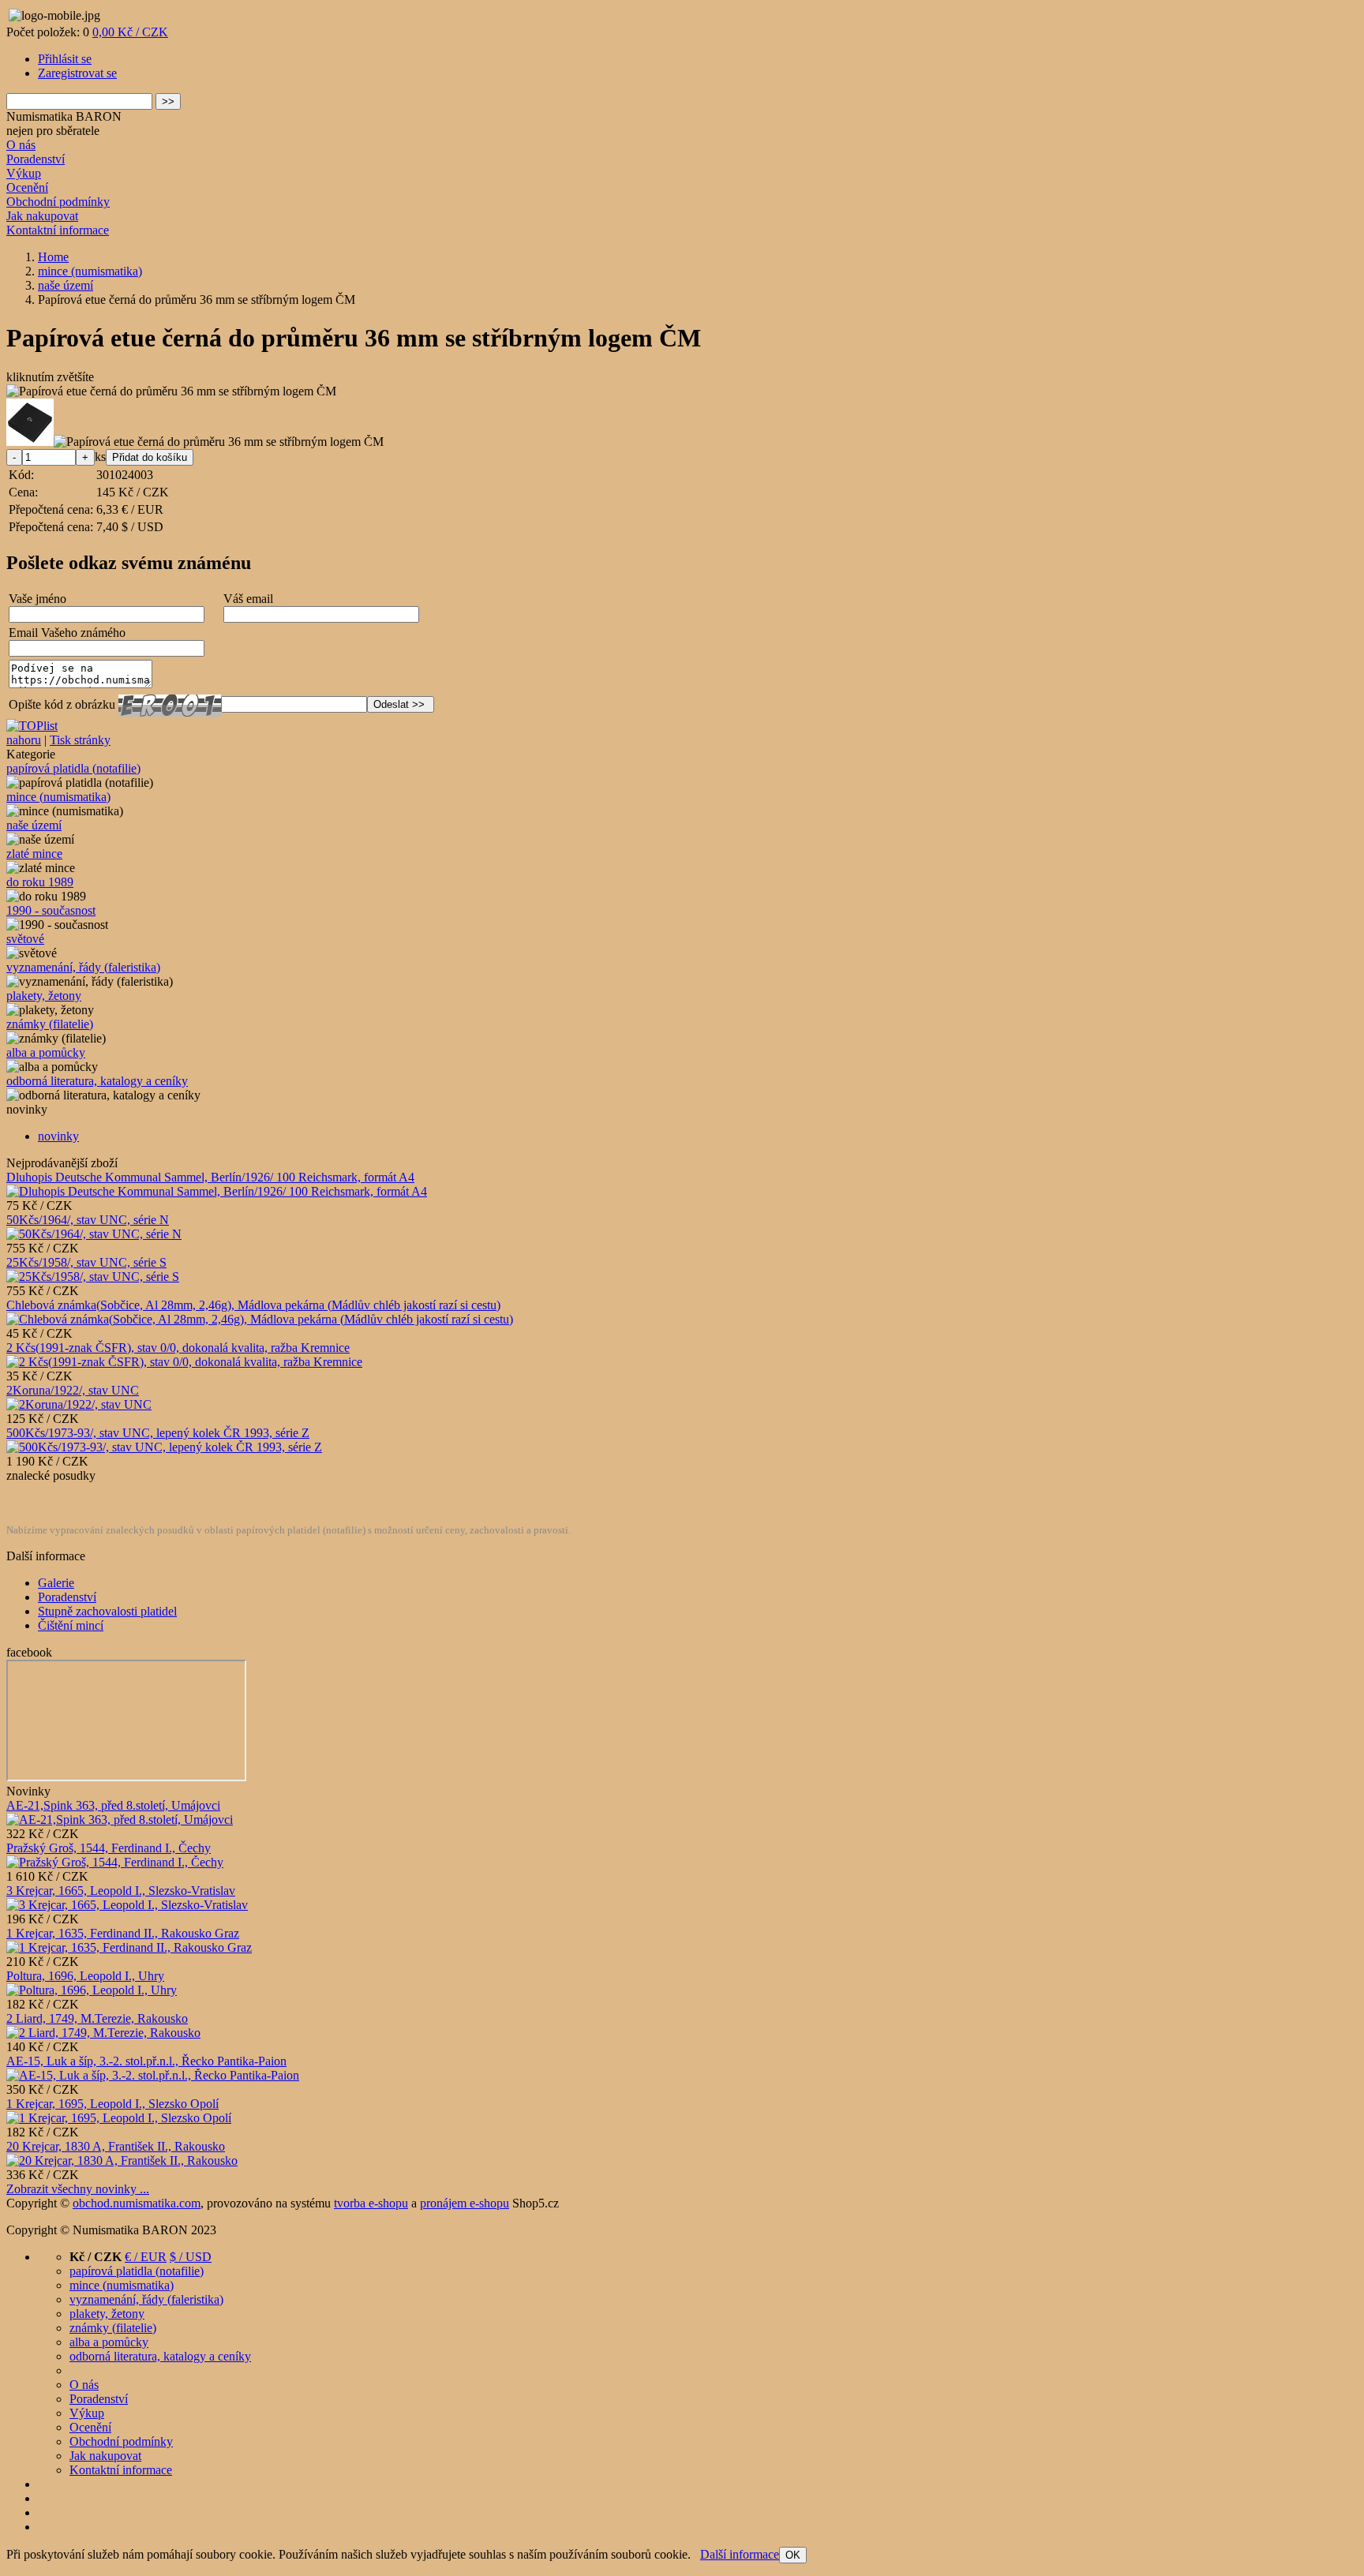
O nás (21, 145)
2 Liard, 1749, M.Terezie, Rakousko (97, 2018)
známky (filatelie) (50, 1024)
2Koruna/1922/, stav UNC (73, 1390)
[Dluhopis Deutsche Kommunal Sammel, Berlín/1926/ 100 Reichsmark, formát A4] (217, 1191)
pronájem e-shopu (465, 2203)
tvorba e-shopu (371, 2203)
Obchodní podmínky (58, 202)
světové (25, 939)
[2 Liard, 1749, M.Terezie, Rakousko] (103, 2033)
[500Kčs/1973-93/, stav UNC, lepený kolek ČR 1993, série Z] (164, 1447)
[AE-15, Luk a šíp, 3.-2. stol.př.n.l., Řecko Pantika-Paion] (153, 2075)
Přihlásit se (65, 59)
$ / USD (191, 2257)
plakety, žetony (44, 996)
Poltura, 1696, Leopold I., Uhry (85, 1976)
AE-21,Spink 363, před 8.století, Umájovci (113, 1805)
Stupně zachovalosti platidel (107, 1611)
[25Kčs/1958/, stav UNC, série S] (93, 1277)
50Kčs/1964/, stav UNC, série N (88, 1220)
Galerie (56, 1583)
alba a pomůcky (46, 1052)
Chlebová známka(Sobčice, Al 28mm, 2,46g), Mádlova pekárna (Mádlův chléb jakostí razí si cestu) (253, 1305)
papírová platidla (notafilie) (73, 768)
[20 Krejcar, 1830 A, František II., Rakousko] (122, 2160)
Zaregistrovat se (77, 73)
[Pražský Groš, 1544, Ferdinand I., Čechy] (115, 1862)
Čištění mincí (71, 1625)
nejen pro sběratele (53, 131)
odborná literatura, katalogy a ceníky (97, 1081)
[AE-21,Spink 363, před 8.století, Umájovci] (120, 1820)
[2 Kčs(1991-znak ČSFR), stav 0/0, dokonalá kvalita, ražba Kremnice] (184, 1362)
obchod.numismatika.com (137, 2203)
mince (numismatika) (58, 797)
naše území (34, 825)
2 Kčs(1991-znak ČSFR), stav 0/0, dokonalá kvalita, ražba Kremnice (178, 1348)
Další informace (740, 2554)
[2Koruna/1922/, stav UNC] (79, 1404)
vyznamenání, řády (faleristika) (83, 967)
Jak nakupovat (42, 216)
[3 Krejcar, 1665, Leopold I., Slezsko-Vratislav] (127, 1905)
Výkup (24, 173)
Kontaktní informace (58, 230)
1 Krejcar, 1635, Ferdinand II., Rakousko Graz (123, 1933)
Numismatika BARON (64, 116)
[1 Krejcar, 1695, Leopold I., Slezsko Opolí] (119, 2118)
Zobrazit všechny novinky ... (78, 2189)
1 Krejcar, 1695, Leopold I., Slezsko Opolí (112, 2104)
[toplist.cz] (32, 726)
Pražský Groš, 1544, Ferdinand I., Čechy (109, 1848)
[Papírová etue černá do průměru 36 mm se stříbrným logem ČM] (171, 391)
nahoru (24, 740)
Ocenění (27, 187)
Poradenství (36, 159)
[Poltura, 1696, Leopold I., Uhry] (92, 1990)
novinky (58, 1136)
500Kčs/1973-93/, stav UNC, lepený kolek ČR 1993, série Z (158, 1433)
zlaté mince (34, 854)
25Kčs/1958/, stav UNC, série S (86, 1262)
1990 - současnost (51, 910)
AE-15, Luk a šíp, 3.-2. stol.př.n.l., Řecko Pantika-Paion (146, 2061)
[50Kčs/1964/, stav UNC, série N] (94, 1234)
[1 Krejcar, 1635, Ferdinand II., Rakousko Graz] (129, 1947)
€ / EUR (146, 2257)
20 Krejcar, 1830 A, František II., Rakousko (116, 2146)
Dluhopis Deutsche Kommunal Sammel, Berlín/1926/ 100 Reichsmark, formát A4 (210, 1177)
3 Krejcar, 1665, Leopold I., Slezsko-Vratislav (121, 1891)
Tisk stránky (80, 740)
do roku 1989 (40, 882)
